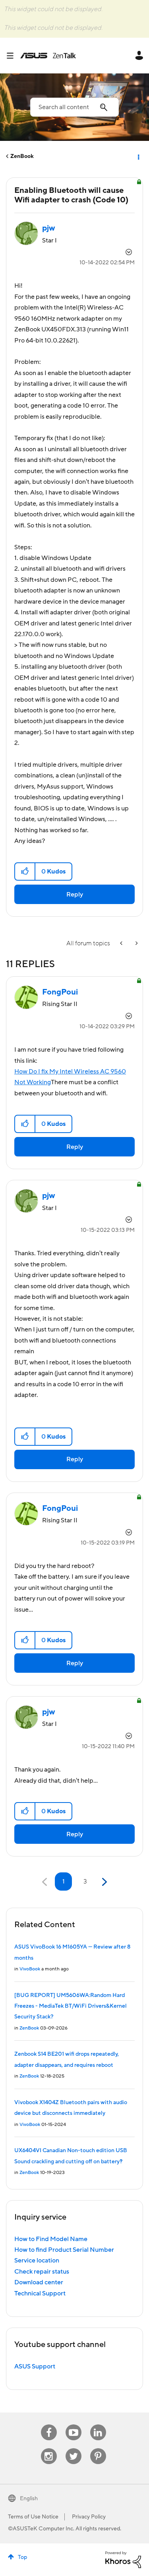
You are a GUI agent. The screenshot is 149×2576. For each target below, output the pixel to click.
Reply (75, 895)
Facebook (49, 2425)
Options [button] (138, 156)
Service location (37, 2260)
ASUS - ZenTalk (48, 56)
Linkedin (98, 2425)
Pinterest (98, 2448)
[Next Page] (104, 1882)
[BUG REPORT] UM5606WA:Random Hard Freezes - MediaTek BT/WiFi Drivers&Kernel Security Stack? (71, 2006)
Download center (39, 2282)
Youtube (74, 2425)
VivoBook (30, 1969)
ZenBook (22, 156)
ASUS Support (35, 2366)
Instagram (49, 2448)
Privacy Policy (89, 2517)
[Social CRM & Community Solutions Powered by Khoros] (123, 2559)
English (29, 2499)
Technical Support (40, 2293)
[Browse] (13, 56)
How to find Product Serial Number (64, 2250)
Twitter (73, 2448)
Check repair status (42, 2272)
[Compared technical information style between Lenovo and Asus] (122, 944)
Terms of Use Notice (33, 2517)
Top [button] (22, 2557)
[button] (25, 871)
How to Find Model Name (51, 2239)
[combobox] (74, 107)
